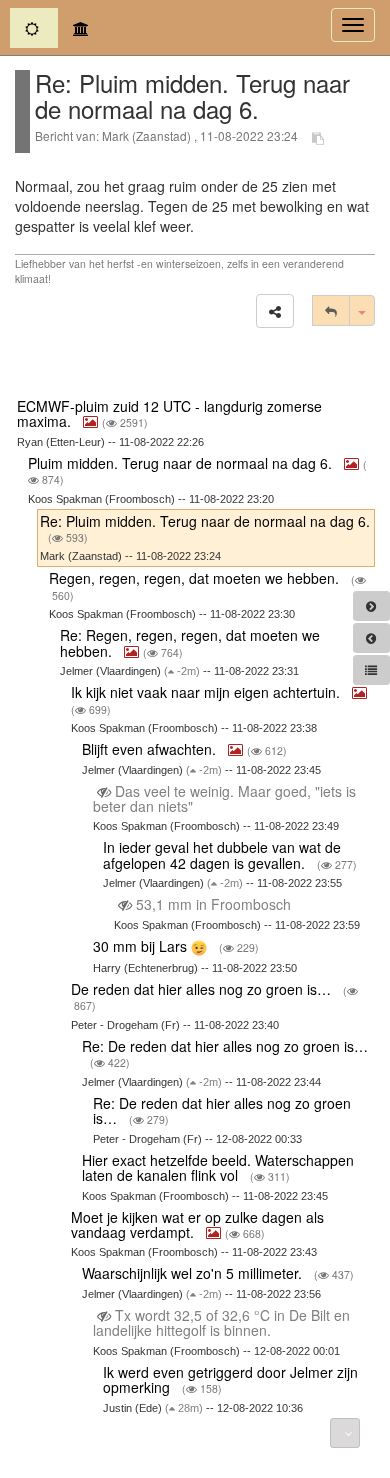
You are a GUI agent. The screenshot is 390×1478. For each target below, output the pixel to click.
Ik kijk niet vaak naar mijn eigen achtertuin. (207, 692)
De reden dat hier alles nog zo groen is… (203, 989)
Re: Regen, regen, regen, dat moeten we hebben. (190, 642)
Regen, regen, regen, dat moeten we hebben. (196, 578)
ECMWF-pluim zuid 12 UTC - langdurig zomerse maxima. (169, 413)
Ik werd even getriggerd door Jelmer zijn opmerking (230, 1379)
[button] (275, 311)
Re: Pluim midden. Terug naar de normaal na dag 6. (205, 521)
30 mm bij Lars (142, 946)
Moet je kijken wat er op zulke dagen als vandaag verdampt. (197, 1224)
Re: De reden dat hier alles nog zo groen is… (225, 1046)
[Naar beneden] (345, 1433)
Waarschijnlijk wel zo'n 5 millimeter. (194, 1273)
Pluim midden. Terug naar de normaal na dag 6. (182, 463)
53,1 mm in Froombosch (213, 904)
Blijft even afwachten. (151, 749)
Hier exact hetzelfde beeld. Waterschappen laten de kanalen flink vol (218, 1167)
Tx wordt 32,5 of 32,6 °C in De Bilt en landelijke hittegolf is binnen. (221, 1322)
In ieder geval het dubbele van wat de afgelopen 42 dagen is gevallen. (222, 854)
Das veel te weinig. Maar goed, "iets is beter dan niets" (224, 798)
